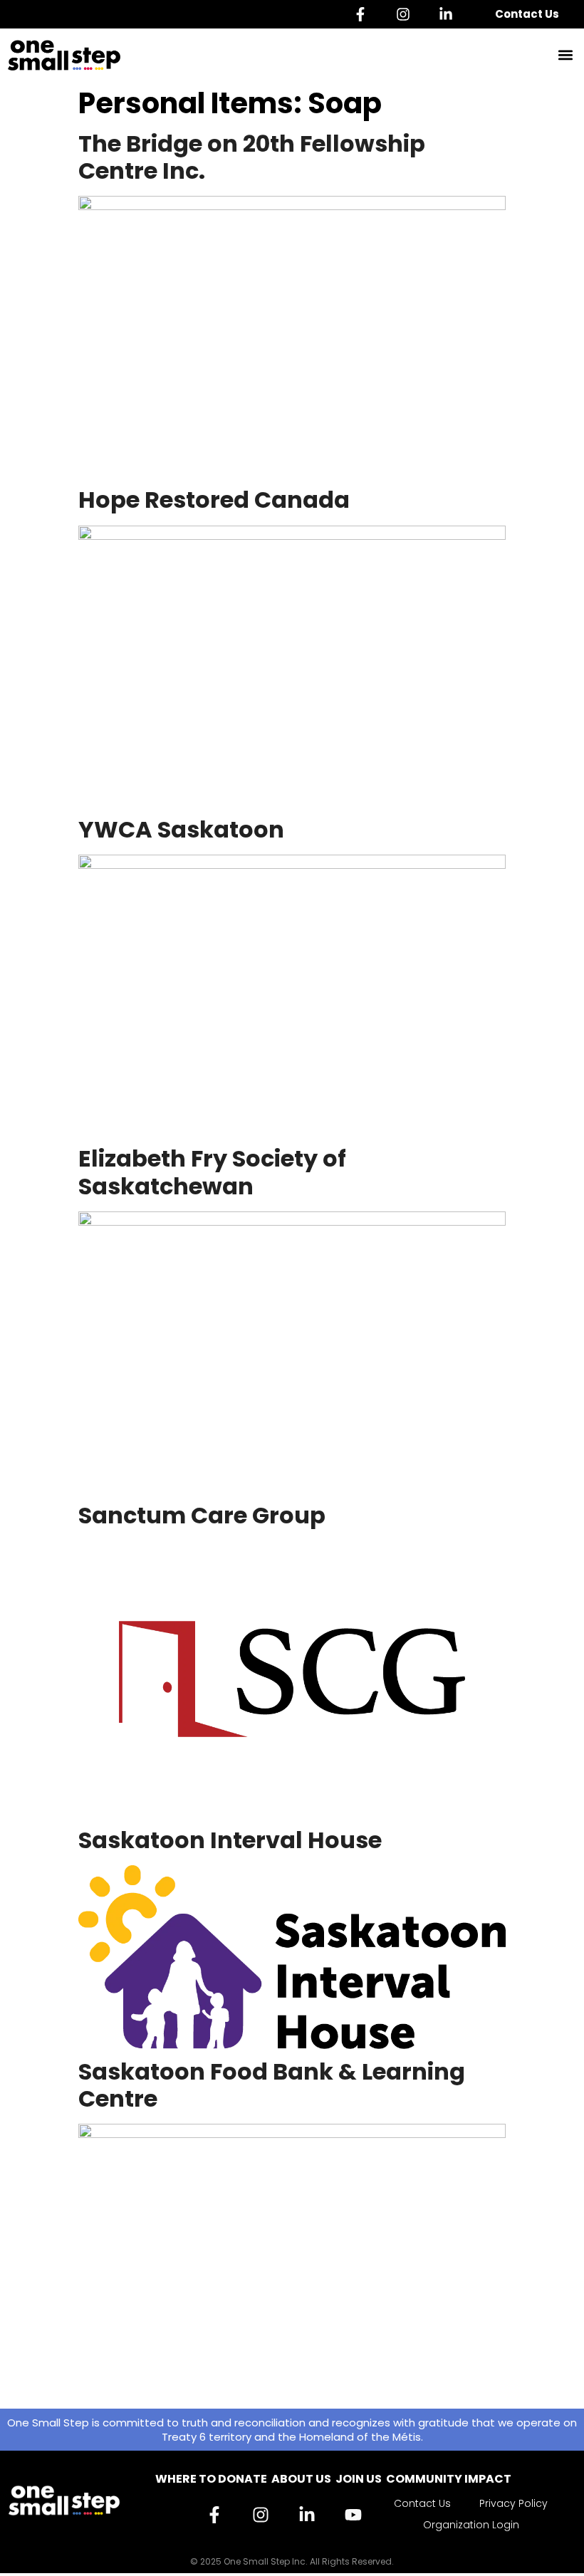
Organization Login (471, 2525)
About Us (301, 2479)
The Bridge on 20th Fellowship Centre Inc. (252, 157)
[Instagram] (407, 14)
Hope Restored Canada (214, 500)
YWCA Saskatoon (181, 829)
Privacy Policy (513, 2503)
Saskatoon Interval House (230, 1840)
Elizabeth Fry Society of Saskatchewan (212, 1172)
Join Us (359, 2479)
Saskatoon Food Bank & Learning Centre (272, 2085)
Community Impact (449, 2479)
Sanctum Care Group (202, 1515)
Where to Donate (211, 2479)
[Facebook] (364, 14)
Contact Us (527, 14)
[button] (565, 55)
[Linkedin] (449, 14)
